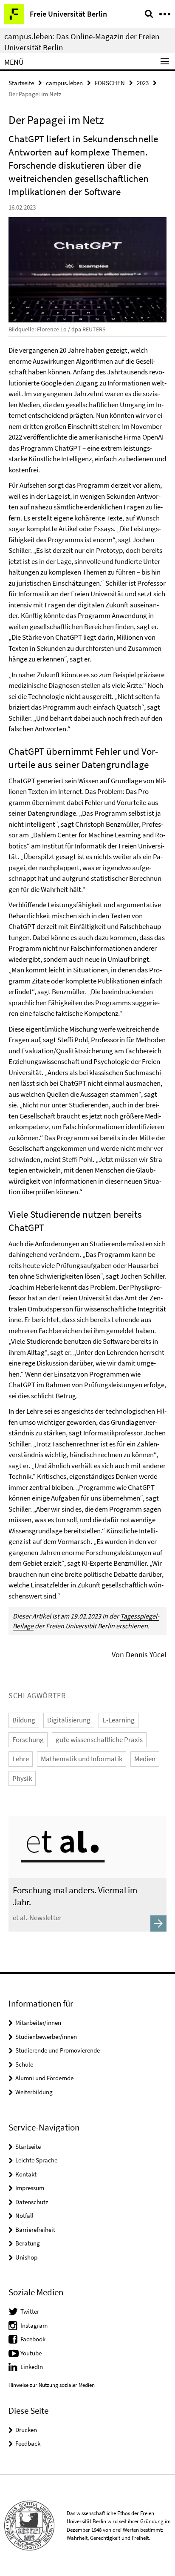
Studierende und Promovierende (58, 2050)
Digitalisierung (69, 1720)
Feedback (28, 2443)
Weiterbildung (34, 2092)
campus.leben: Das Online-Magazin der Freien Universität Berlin (82, 42)
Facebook (33, 2339)
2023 (143, 83)
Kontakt (26, 2174)
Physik (22, 1778)
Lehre (21, 1759)
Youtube (31, 2353)
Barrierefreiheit (35, 2230)
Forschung (28, 1739)
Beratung (28, 2243)
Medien (145, 1759)
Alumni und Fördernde (44, 2078)
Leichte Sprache (36, 2160)
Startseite (21, 83)
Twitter (30, 2311)
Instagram (34, 2325)
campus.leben (64, 83)
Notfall (24, 2215)
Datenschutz (32, 2202)
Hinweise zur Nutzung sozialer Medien (52, 2385)
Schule (24, 2064)
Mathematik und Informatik (82, 1759)
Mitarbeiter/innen (38, 2023)
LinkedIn (32, 2367)
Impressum (30, 2188)
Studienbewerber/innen (46, 2037)
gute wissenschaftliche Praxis (99, 1739)
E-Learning (119, 1720)
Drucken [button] (26, 2430)
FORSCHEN (110, 83)
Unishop (26, 2257)
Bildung (24, 1720)
